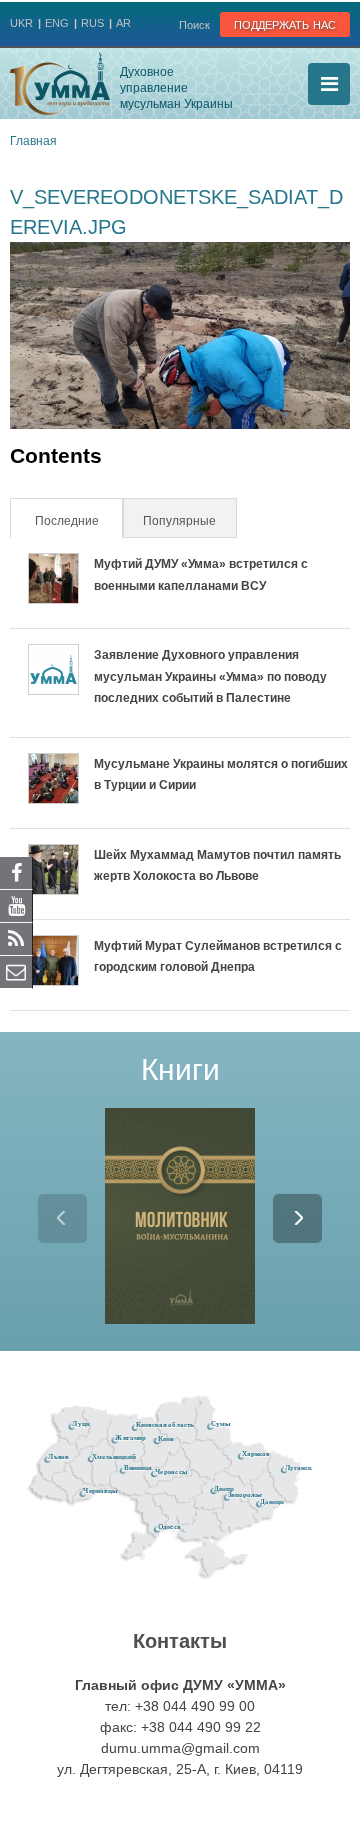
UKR (21, 23)
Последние (77, 521)
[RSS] (16, 938)
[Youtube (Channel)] (16, 905)
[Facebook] (16, 872)
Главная (33, 141)
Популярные (179, 521)
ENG (57, 23)
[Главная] (60, 83)
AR (123, 23)
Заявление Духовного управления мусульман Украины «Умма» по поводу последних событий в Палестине (210, 676)
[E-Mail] (16, 971)
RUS (92, 23)
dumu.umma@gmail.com (180, 1748)
